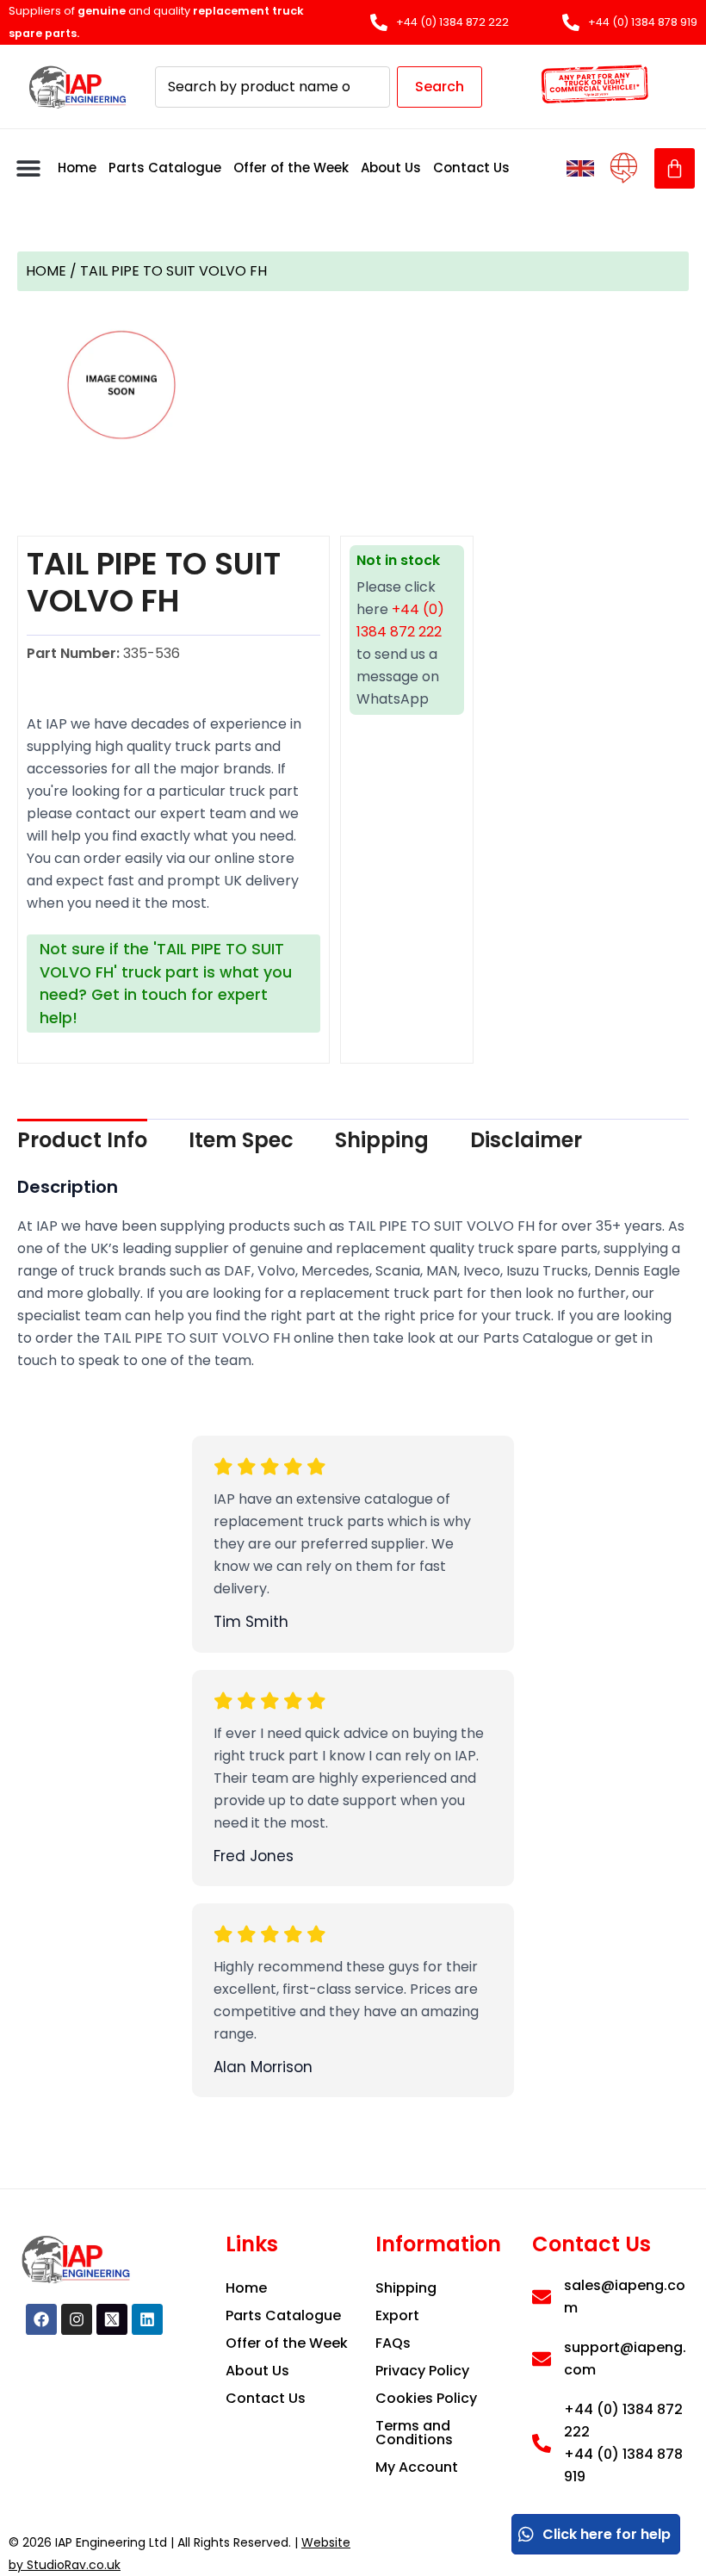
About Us (391, 168)
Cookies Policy (426, 2398)
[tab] (82, 1140)
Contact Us (471, 168)
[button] (28, 168)
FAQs (393, 2343)
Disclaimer (526, 1140)
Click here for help (607, 2534)
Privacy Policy (422, 2371)
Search (440, 87)
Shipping (382, 1140)
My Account (417, 2467)
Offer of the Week (291, 168)
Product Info (82, 1140)
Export (397, 2315)
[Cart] (675, 168)
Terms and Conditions (414, 2433)
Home (77, 168)
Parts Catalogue (165, 168)
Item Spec (241, 1140)
